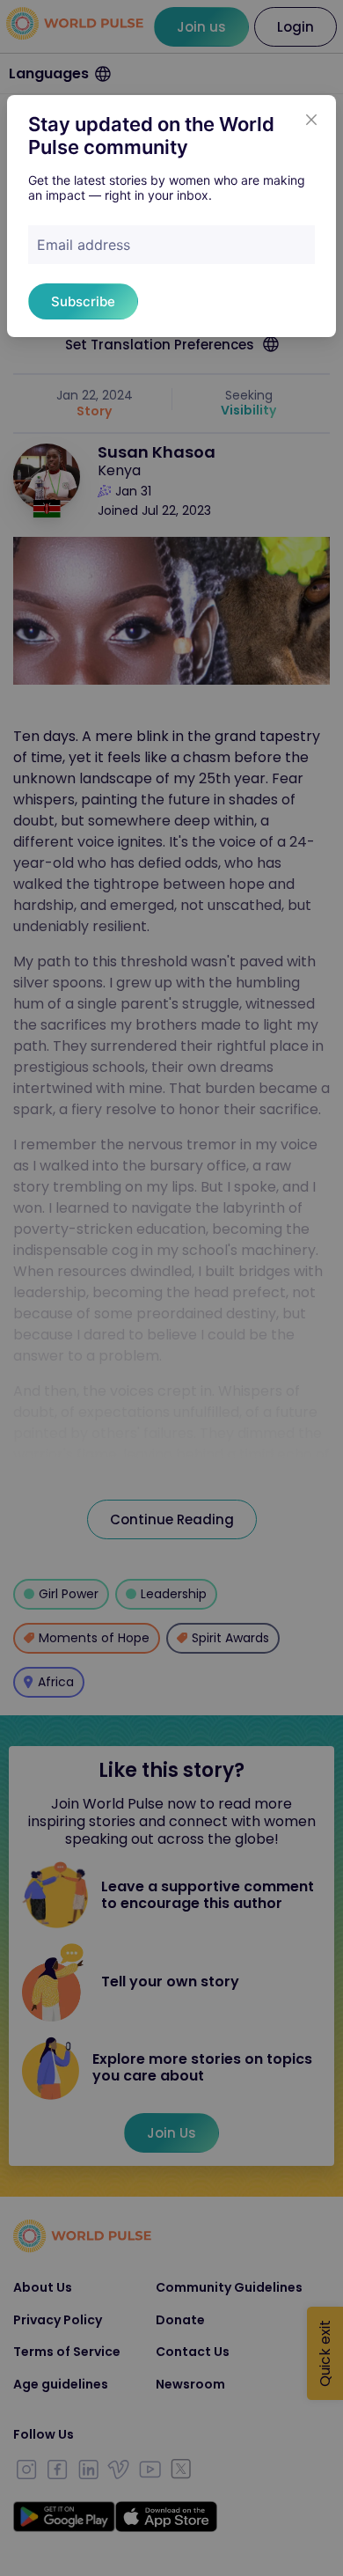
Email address (84, 245)
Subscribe (83, 301)
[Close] (311, 120)
